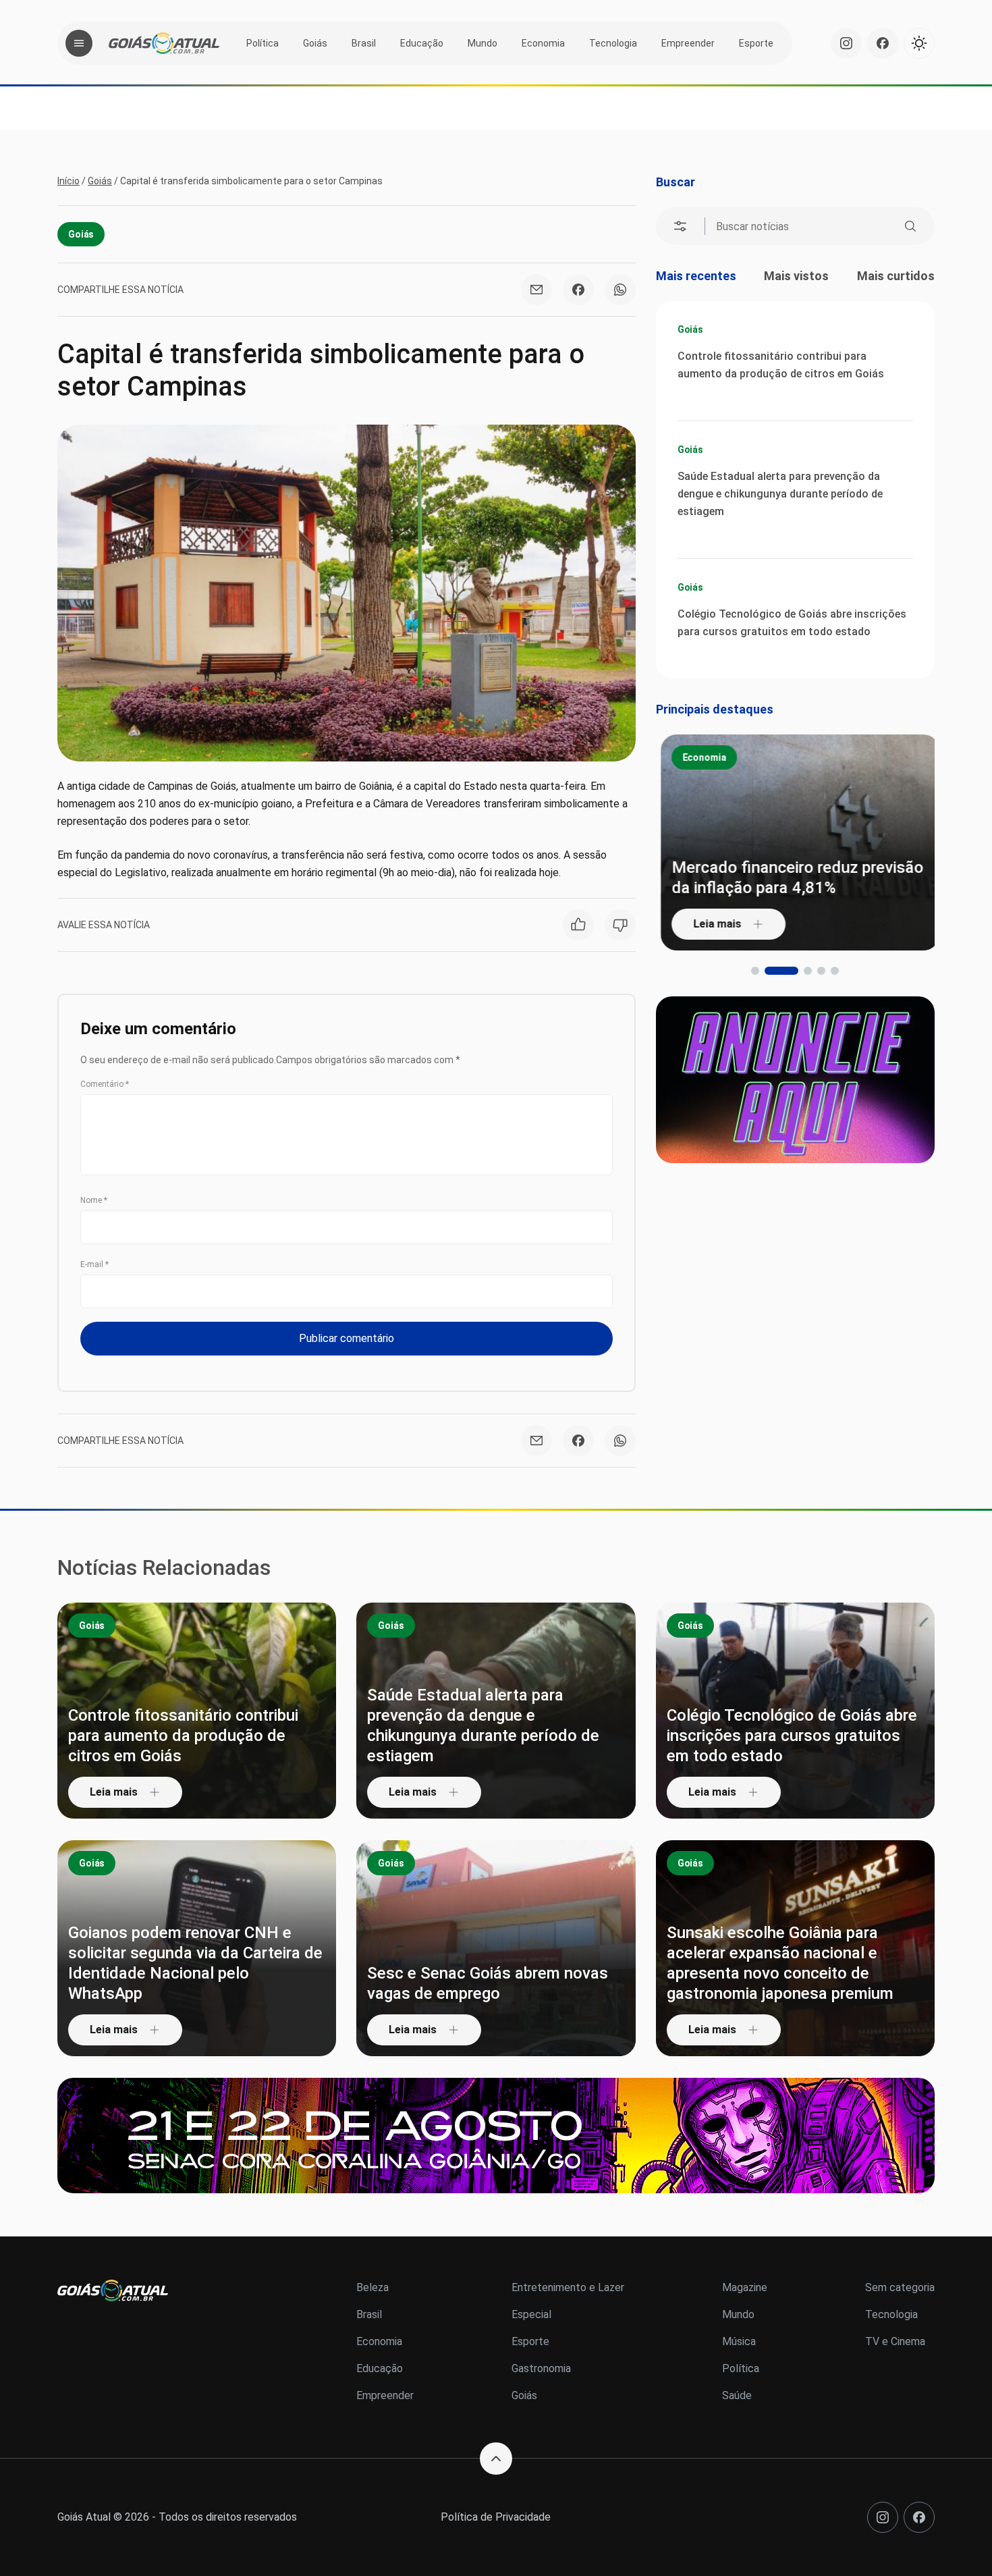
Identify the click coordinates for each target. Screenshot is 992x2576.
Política (263, 43)
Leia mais (712, 924)
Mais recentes (696, 276)
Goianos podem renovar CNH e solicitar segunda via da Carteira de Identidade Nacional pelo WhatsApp (195, 1963)
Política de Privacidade (496, 2517)
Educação (422, 43)
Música (739, 2341)
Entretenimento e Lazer (568, 2287)
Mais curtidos (896, 276)
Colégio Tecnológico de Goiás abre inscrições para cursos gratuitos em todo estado (792, 623)
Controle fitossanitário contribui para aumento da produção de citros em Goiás (781, 365)
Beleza (373, 2287)
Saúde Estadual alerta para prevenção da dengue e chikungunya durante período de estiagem (780, 494)
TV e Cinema (895, 2341)
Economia (543, 43)
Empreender (688, 43)
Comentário (105, 1084)
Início (68, 181)
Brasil (364, 43)
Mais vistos (796, 276)
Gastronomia (541, 2368)
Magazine (745, 2287)
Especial (531, 2314)
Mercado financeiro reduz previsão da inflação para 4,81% (793, 878)
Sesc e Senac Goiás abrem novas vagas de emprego (488, 1983)
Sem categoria (900, 2287)
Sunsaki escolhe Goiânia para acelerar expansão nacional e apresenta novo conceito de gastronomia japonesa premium (780, 1963)
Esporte (756, 43)
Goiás (315, 43)
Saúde (737, 2395)
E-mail (94, 1264)
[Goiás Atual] (164, 43)
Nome (94, 1200)
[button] (755, 971)
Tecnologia (613, 43)
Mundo (483, 43)
